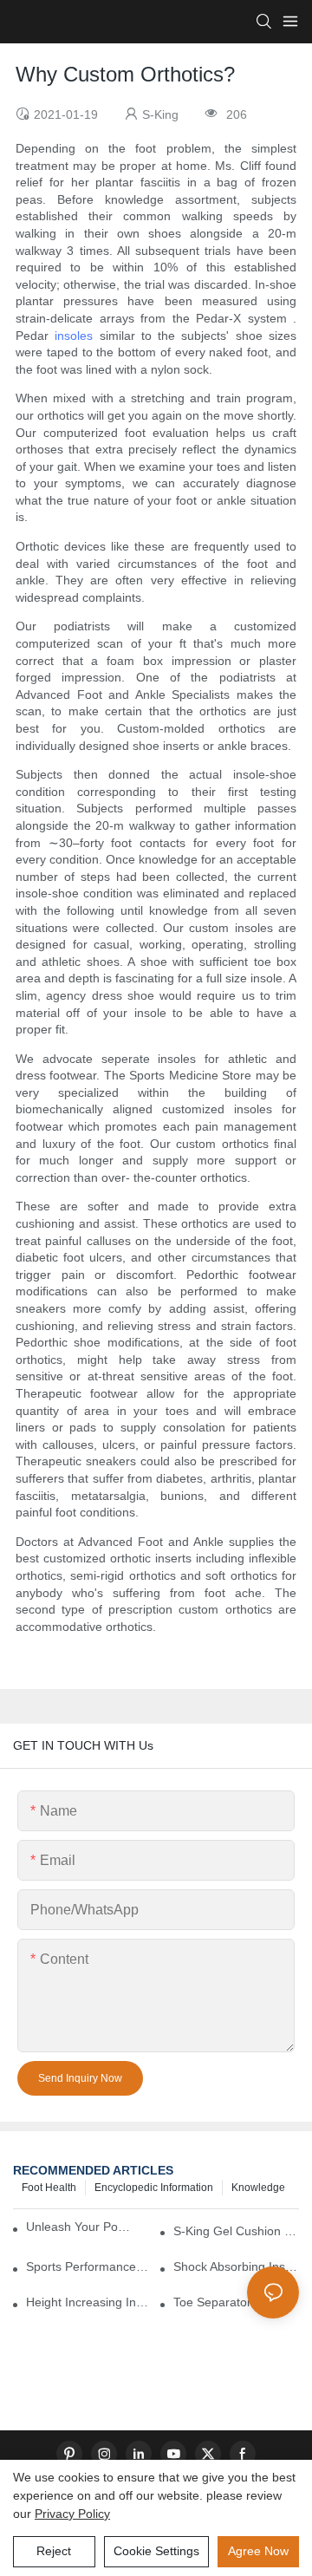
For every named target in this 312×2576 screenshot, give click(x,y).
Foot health (49, 2188)
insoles (74, 336)
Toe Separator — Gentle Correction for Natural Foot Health (236, 2302)
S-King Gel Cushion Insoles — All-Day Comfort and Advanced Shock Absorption (236, 2231)
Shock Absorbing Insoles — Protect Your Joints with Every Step (236, 2266)
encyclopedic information (154, 2188)
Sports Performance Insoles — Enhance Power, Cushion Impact (89, 2266)
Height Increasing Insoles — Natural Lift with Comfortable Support (89, 2302)
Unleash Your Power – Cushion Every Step (81, 2227)
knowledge (258, 2188)
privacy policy (72, 2514)
